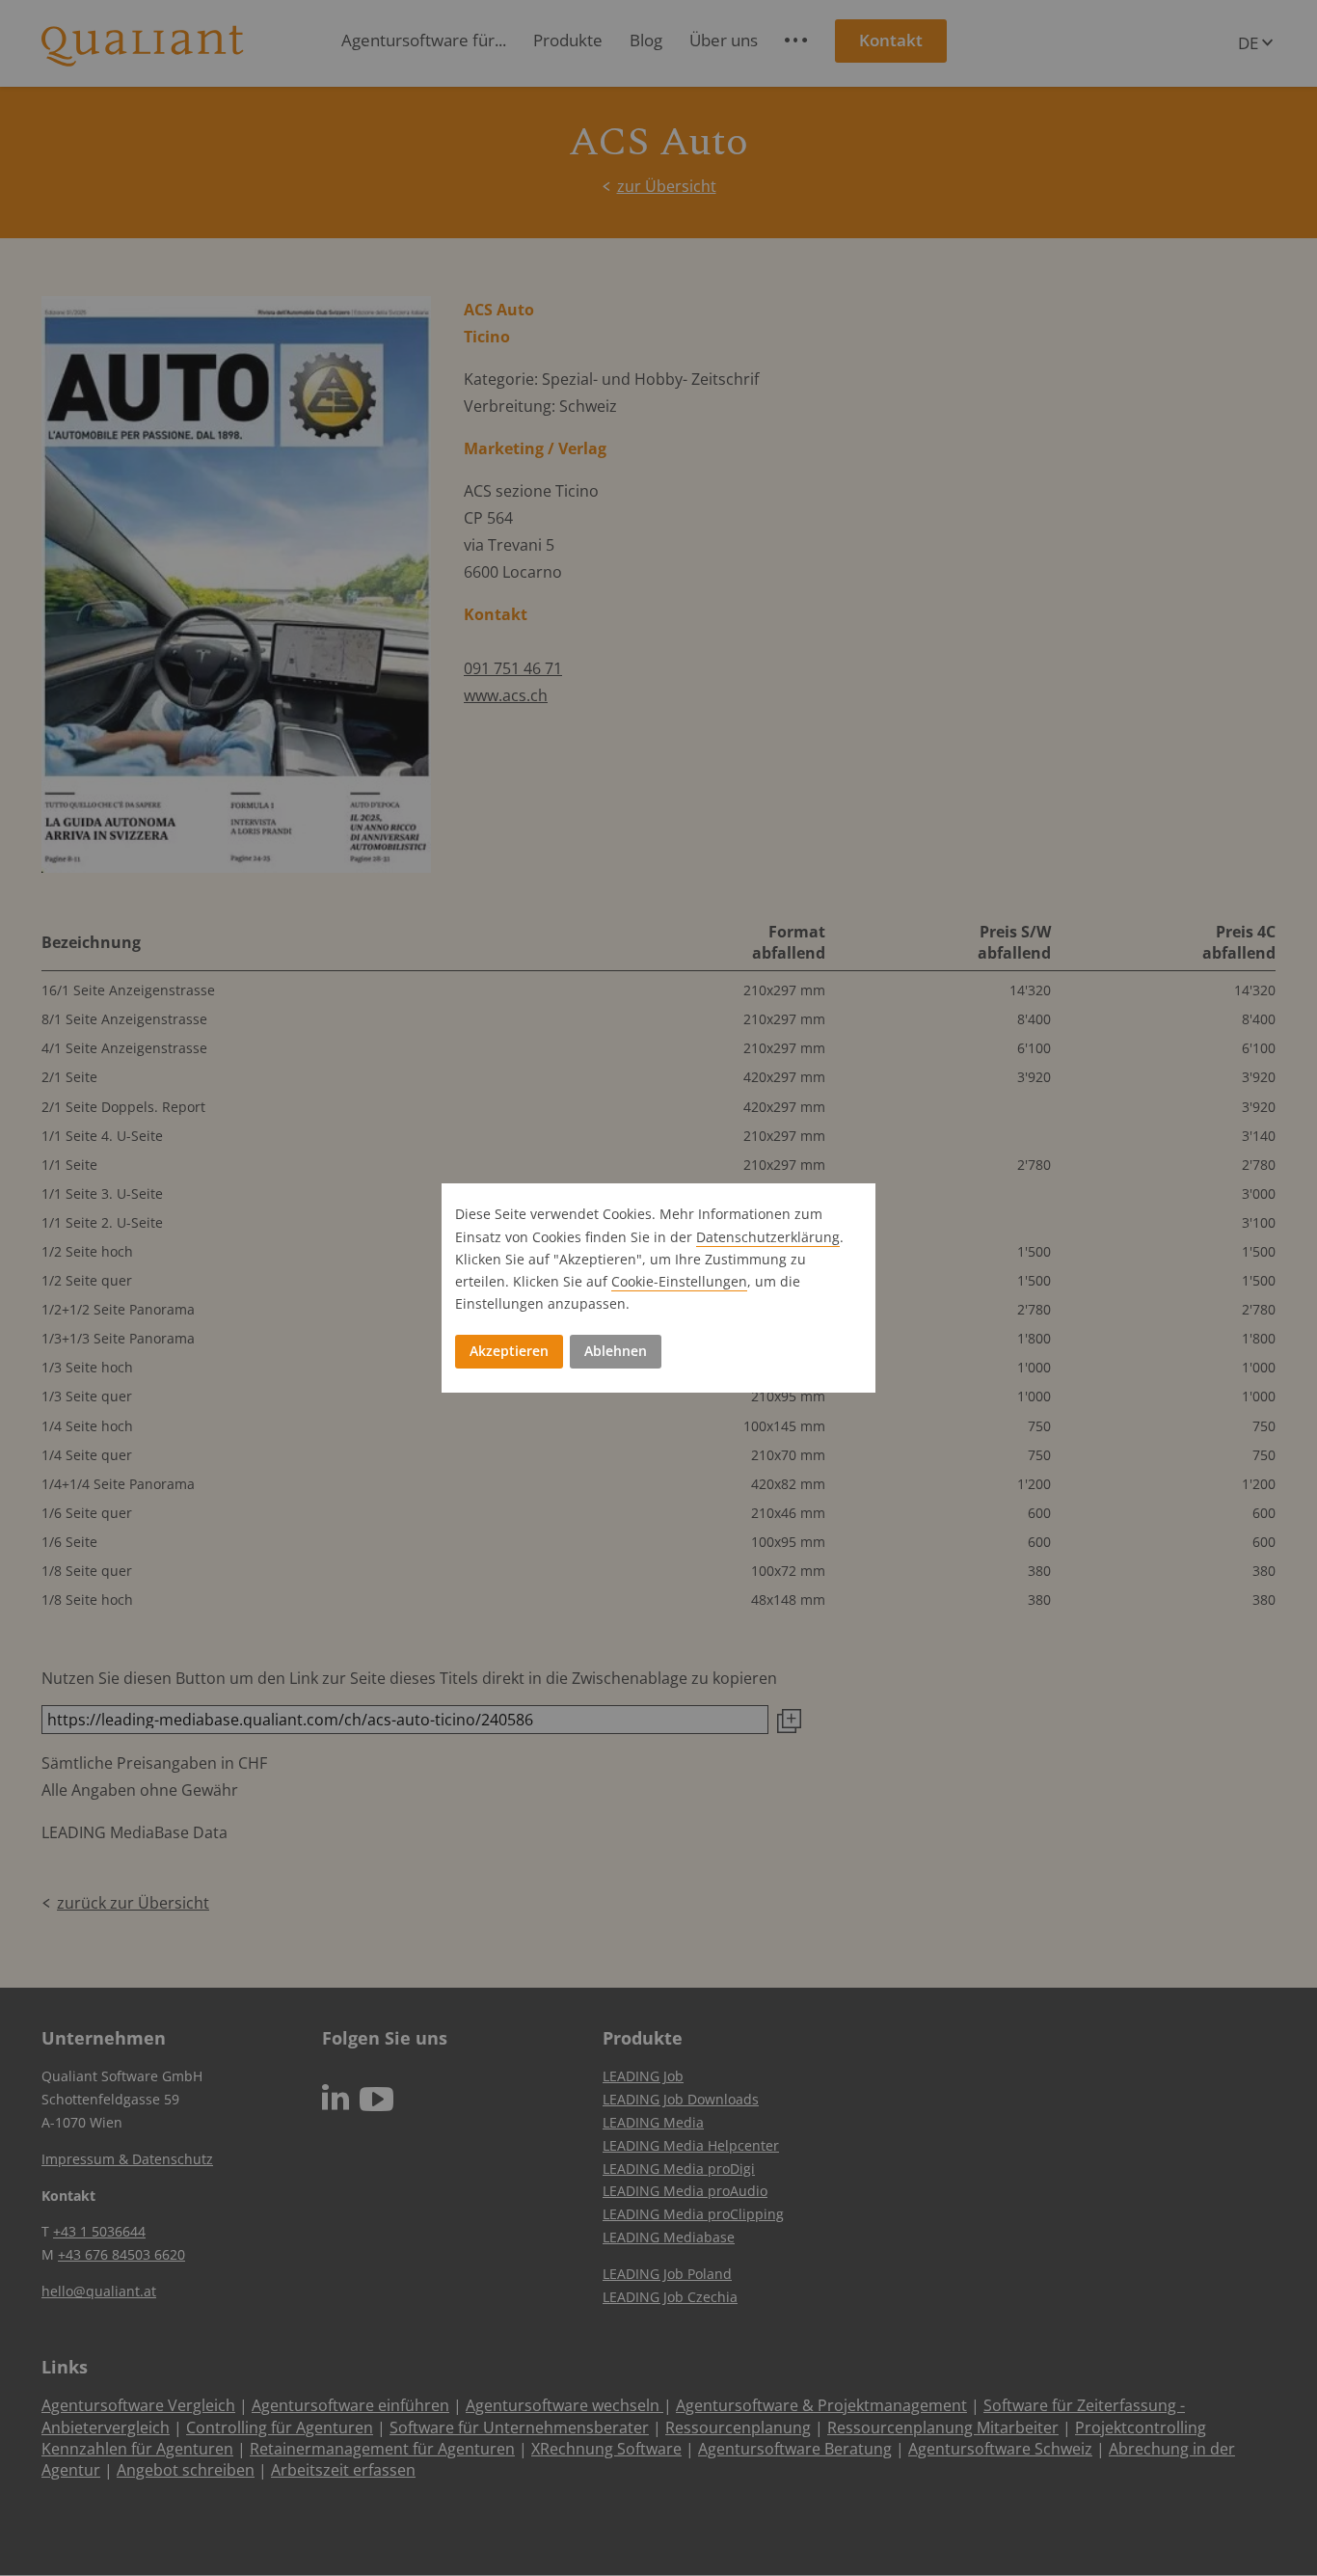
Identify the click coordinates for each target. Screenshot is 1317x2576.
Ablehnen (616, 1351)
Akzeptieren (509, 1351)
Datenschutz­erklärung (768, 1237)
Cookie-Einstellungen (679, 1281)
